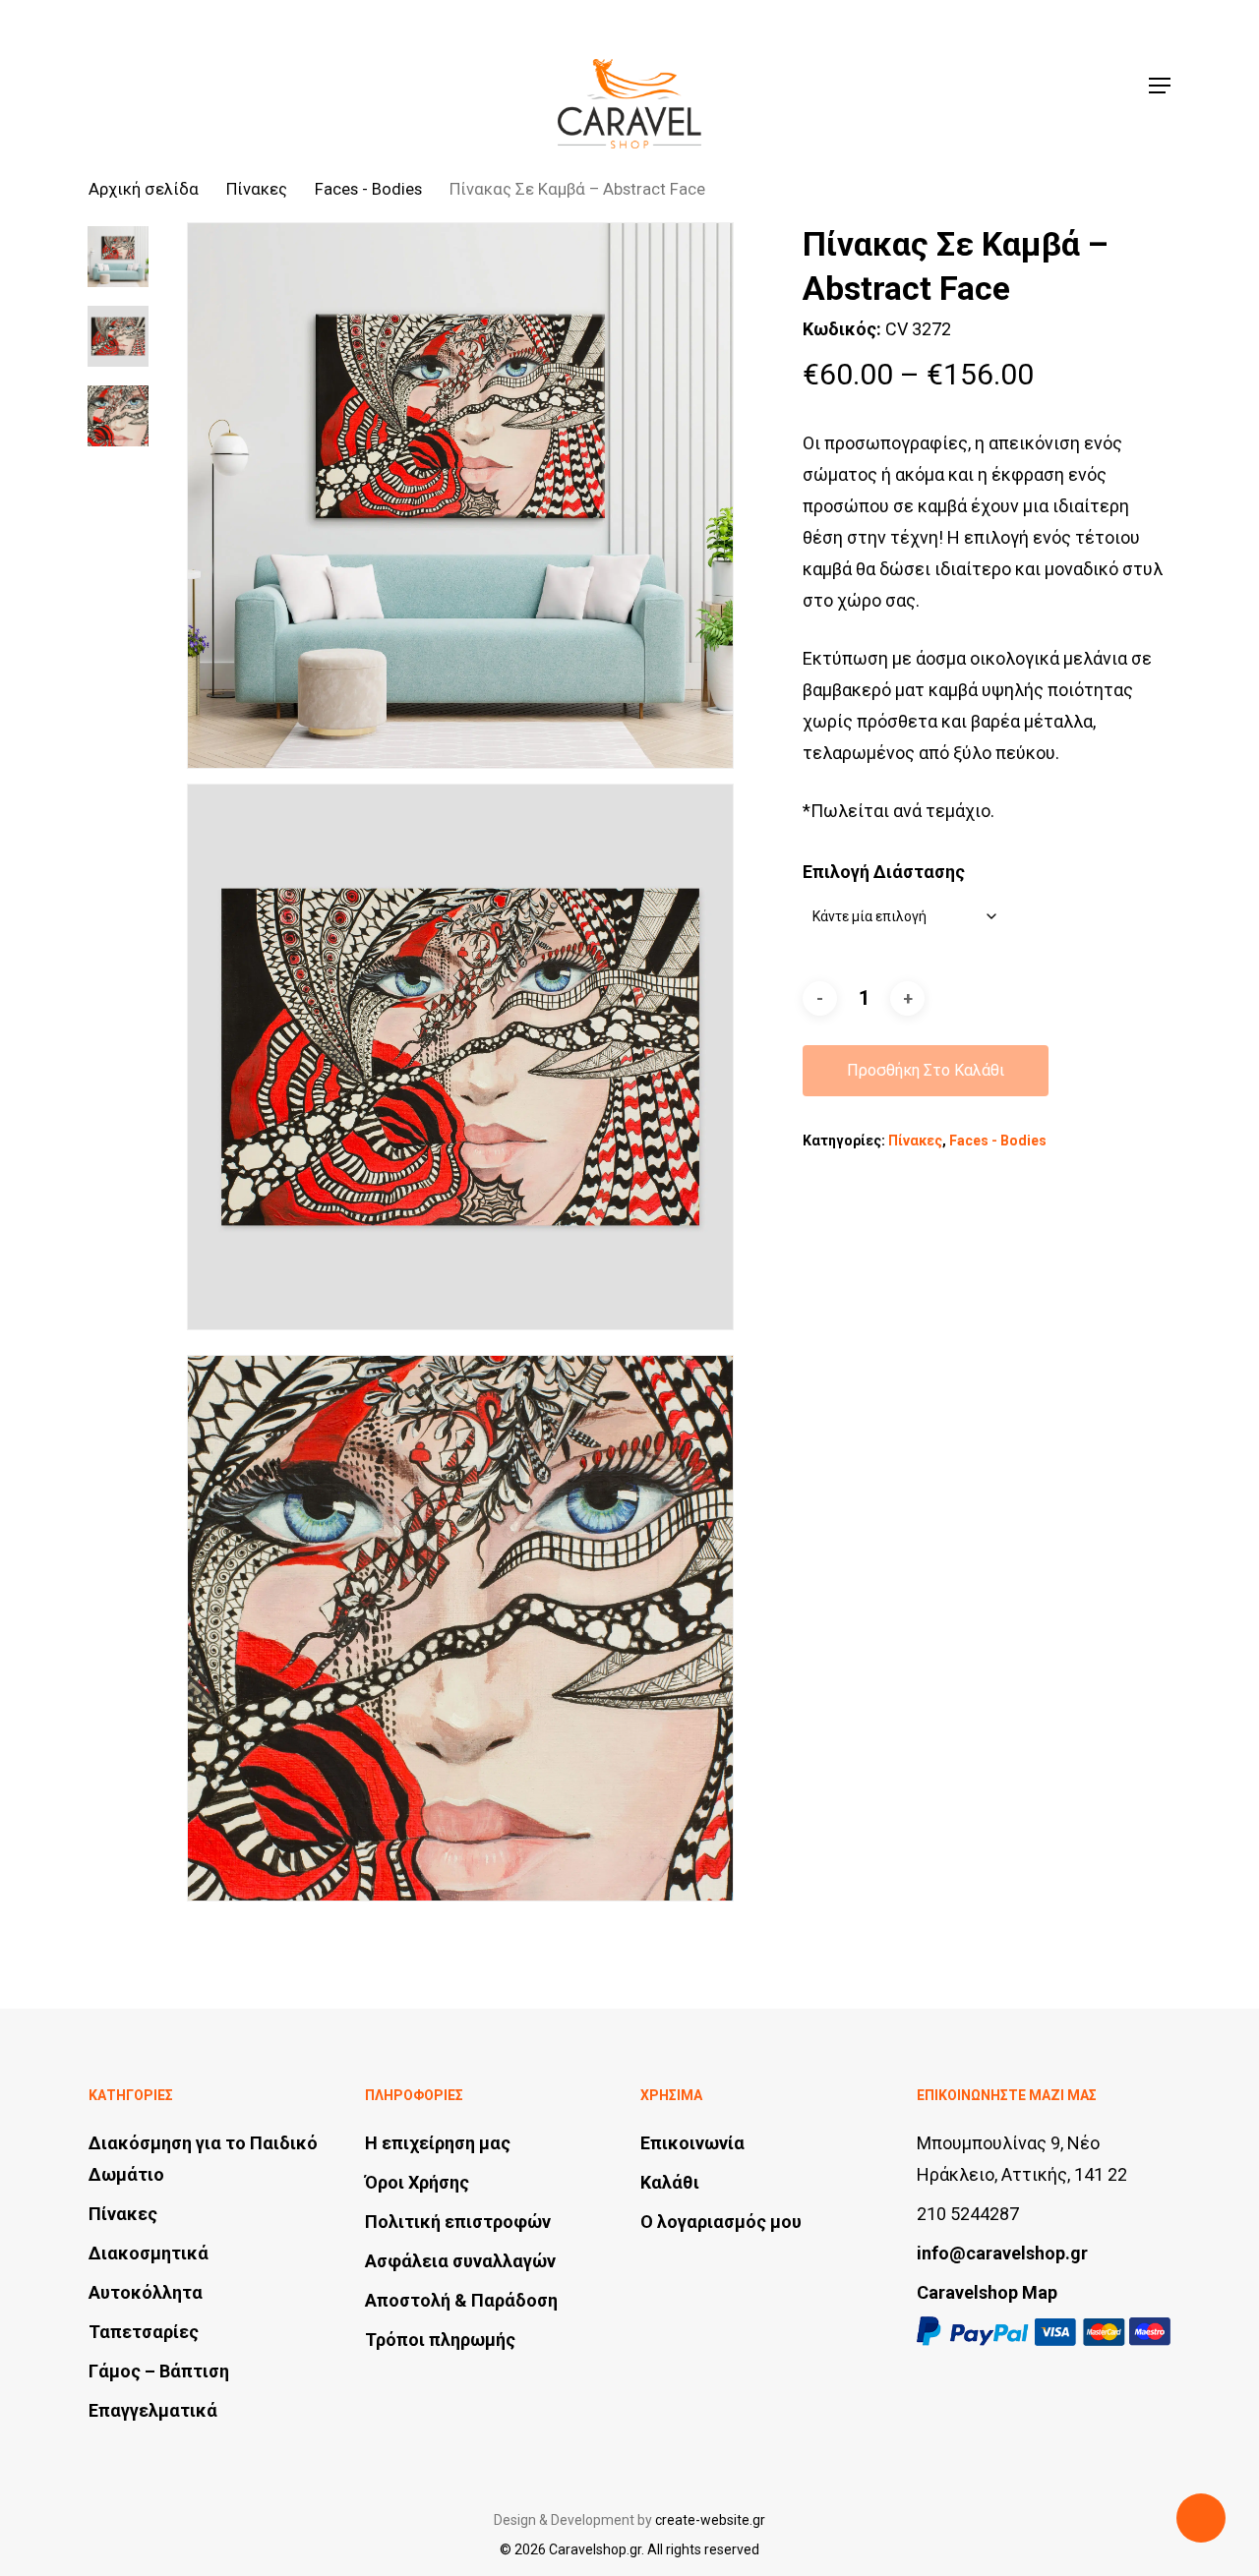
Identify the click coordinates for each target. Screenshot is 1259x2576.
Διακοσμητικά (149, 2253)
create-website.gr (710, 2520)
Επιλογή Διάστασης (884, 872)
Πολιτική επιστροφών (458, 2222)
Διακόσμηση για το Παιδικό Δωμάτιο (203, 2159)
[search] (1024, 86)
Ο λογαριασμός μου (721, 2222)
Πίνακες (257, 189)
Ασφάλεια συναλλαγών (460, 2261)
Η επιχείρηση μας (438, 2143)
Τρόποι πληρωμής (440, 2340)
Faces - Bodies (368, 189)
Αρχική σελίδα (144, 189)
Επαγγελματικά (153, 2410)
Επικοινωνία (692, 2143)
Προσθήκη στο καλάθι (926, 1070)
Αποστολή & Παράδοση (461, 2300)
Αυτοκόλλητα (146, 2292)
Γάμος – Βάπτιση (159, 2371)
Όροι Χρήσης (417, 2182)
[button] (1160, 86)
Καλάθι (670, 2182)
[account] (1075, 86)
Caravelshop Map (987, 2292)
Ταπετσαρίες (144, 2332)
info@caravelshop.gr (1002, 2253)
